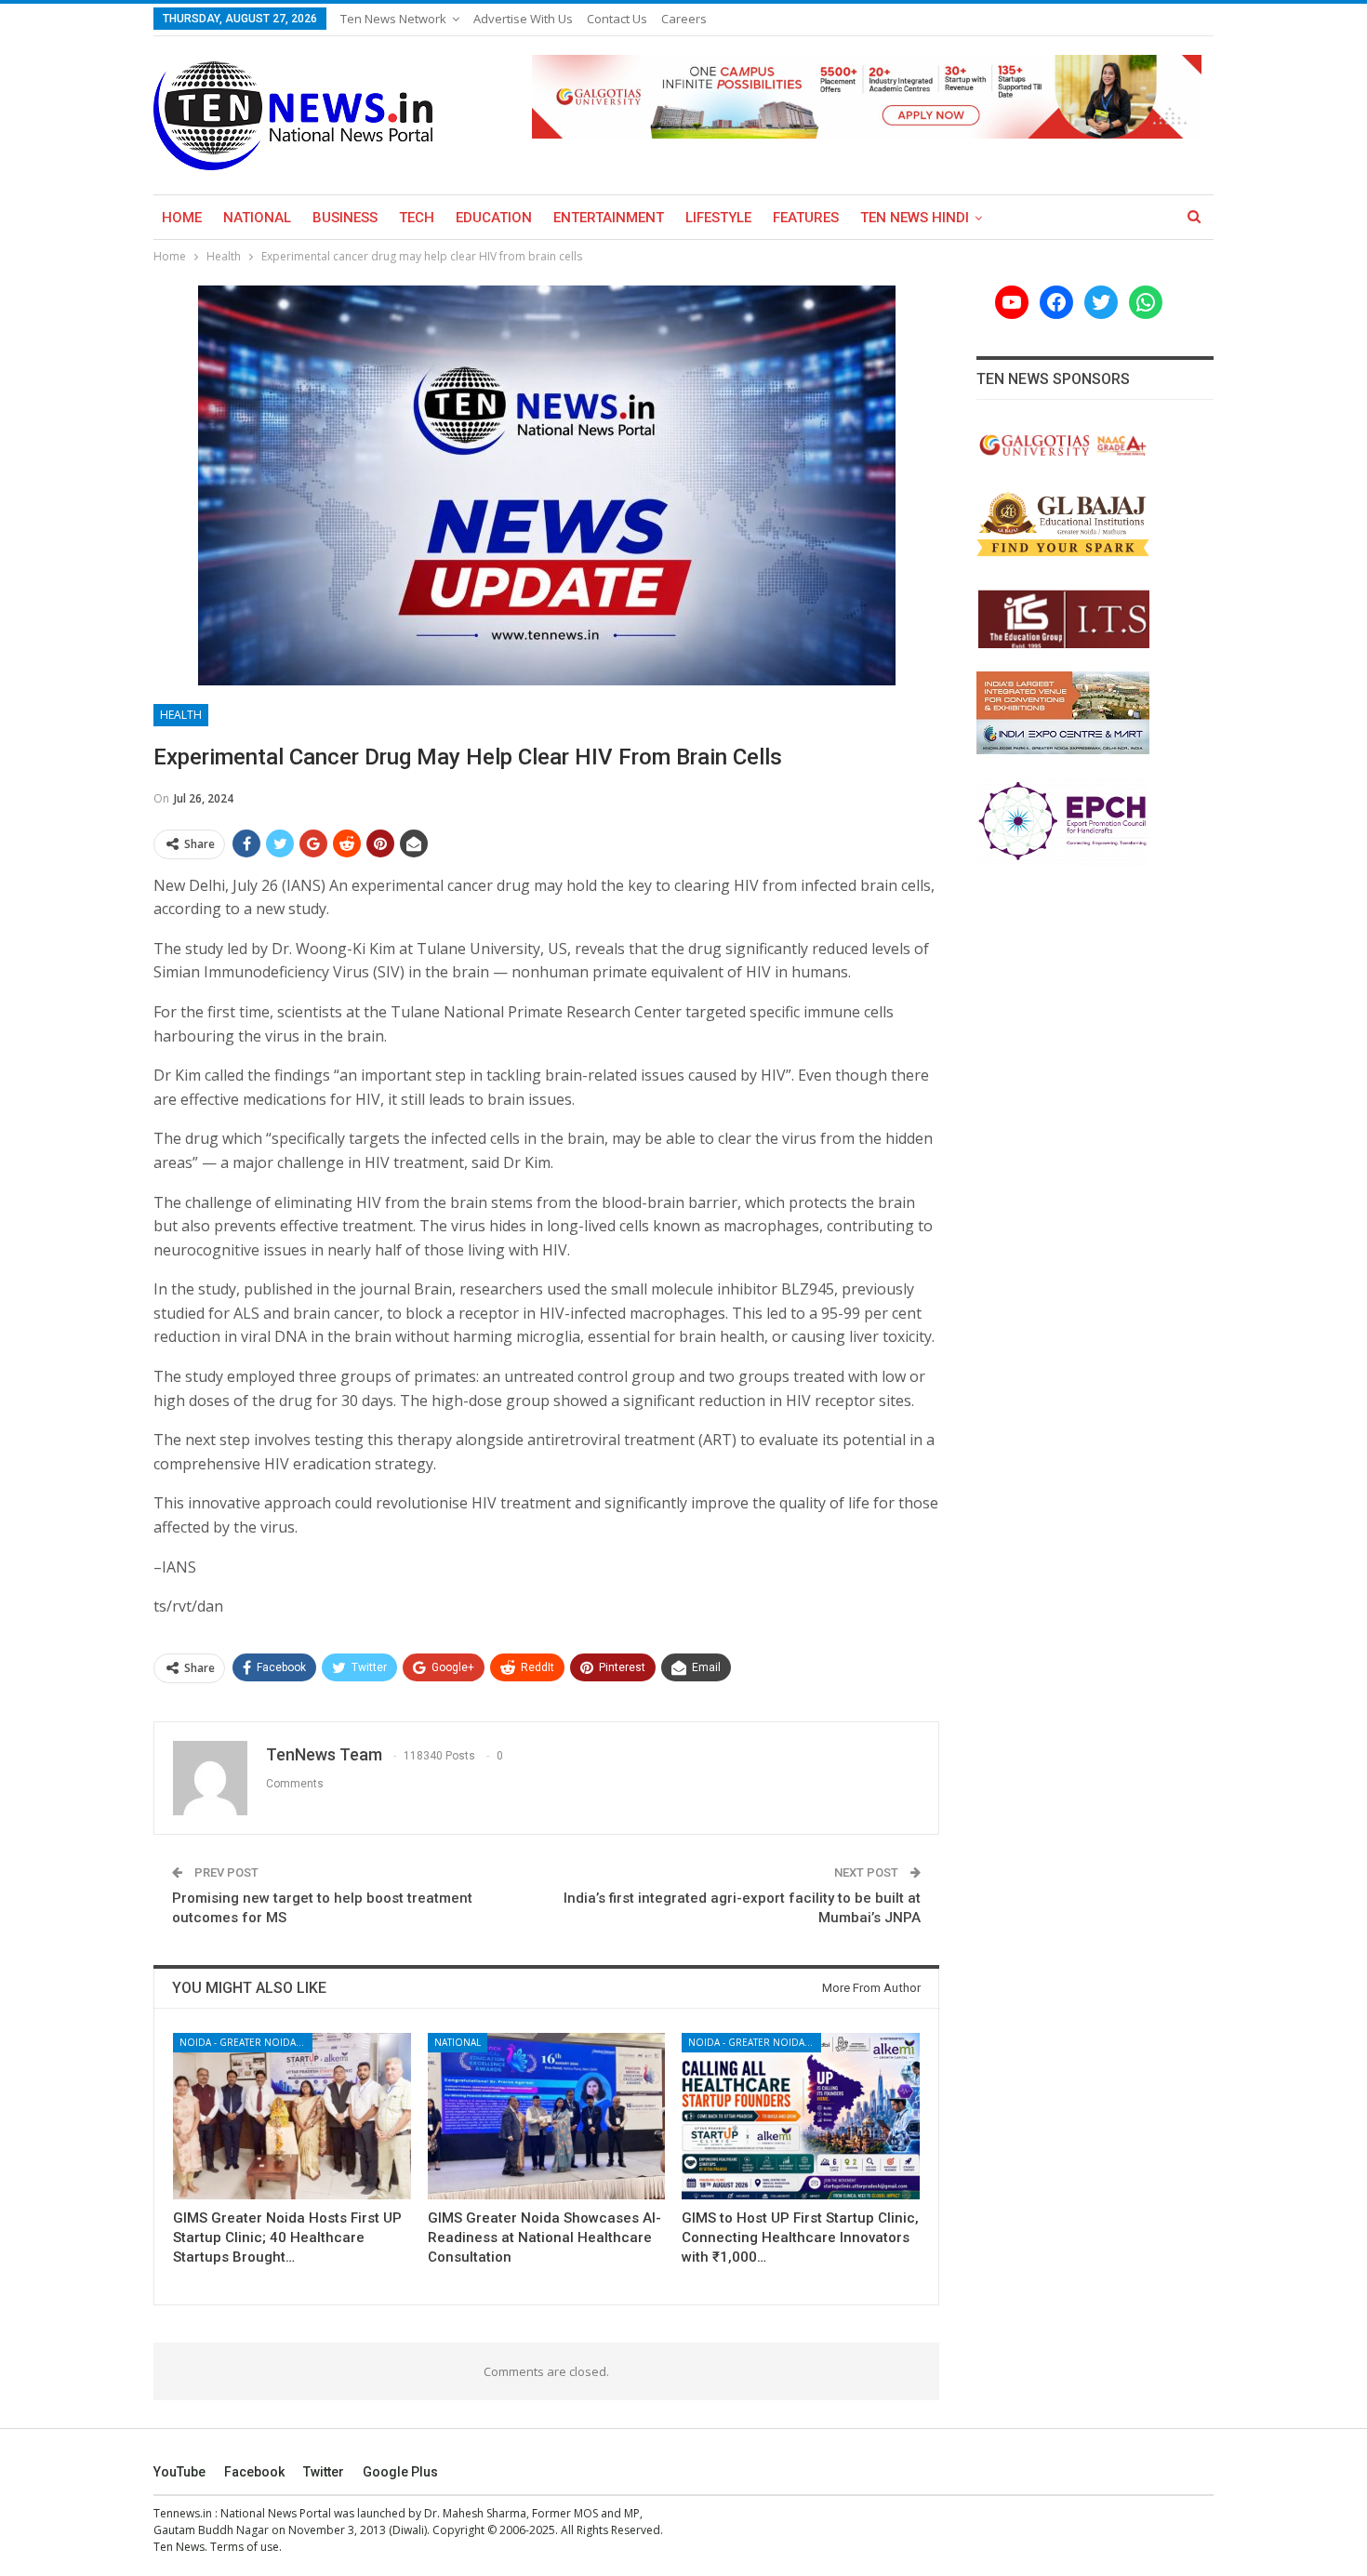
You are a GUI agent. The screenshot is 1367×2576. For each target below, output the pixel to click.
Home (182, 218)
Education (494, 218)
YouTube (179, 2472)
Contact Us (617, 19)
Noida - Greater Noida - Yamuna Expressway (246, 2042)
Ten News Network (393, 19)
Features (806, 218)
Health (181, 715)
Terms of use (245, 2547)
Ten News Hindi (915, 218)
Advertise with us (523, 19)
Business (345, 218)
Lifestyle (718, 218)
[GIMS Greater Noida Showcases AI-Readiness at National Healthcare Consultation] (547, 2116)
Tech (417, 218)
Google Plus (400, 2472)
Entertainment (609, 218)
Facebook (254, 2472)
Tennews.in (183, 2513)
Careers (684, 19)
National (257, 218)
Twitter (324, 2472)
